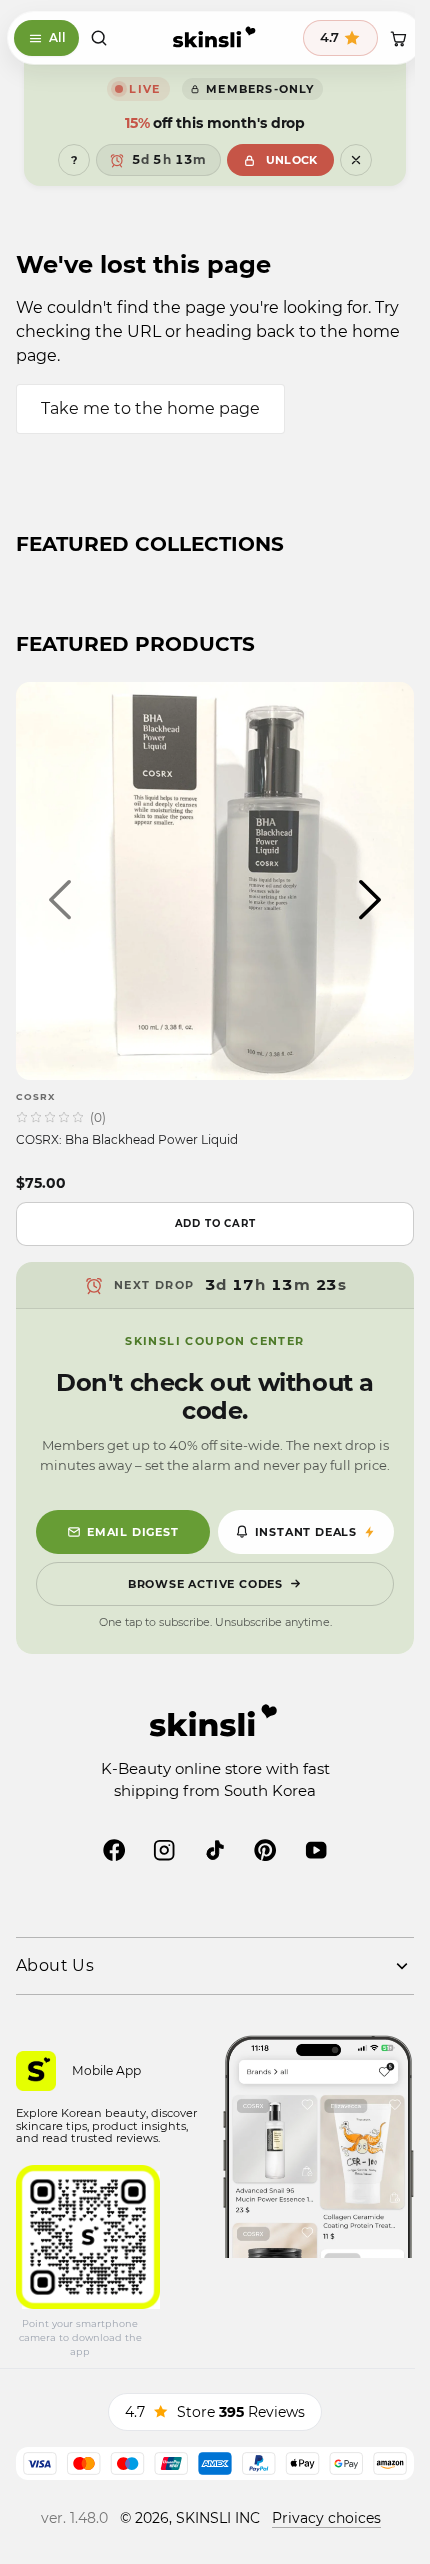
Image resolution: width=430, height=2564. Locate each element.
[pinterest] (265, 1850)
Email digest (133, 1532)
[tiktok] (215, 1850)
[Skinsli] (214, 38)
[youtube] (316, 1850)
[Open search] (99, 38)
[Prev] (60, 900)
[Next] (370, 900)
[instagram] (164, 1850)
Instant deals (306, 1532)
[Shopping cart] (398, 38)
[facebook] (114, 1850)
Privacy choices (326, 2518)
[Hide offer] (356, 160)
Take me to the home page (150, 408)
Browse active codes (205, 1584)
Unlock (292, 160)
